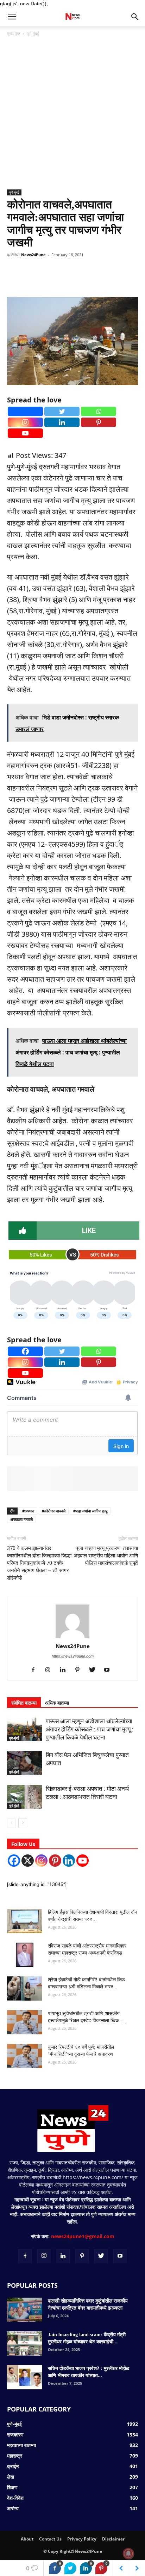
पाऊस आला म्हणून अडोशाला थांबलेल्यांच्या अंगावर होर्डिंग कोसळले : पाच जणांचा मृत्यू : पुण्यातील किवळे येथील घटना (90, 1729)
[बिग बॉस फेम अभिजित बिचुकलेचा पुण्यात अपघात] (25, 1763)
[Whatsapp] (99, 411)
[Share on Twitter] (70, 2568)
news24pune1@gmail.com (83, 2236)
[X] (28, 1861)
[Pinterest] (99, 422)
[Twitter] (62, 411)
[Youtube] (25, 433)
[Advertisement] (72, 114)
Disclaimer (113, 2539)
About (27, 2539)
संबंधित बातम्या (24, 1703)
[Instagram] (25, 422)
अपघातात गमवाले (21, 1519)
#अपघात (28, 1511)
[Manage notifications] (128, 2554)
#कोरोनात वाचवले (54, 1511)
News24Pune (33, 255)
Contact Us (50, 2539)
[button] (135, 17)
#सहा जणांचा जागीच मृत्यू (90, 1511)
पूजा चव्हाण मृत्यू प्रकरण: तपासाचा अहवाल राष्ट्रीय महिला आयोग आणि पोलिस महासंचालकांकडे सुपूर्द (106, 1556)
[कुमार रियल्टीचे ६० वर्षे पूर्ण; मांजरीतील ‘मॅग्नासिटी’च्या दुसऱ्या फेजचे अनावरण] (25, 2056)
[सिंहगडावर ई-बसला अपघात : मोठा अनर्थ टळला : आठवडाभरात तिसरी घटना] (25, 1797)
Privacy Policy (82, 2539)
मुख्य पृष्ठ (14, 34)
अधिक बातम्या (57, 1703)
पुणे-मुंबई (33, 34)
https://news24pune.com (73, 1656)
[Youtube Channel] (83, 1861)
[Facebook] (25, 411)
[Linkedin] (62, 422)
